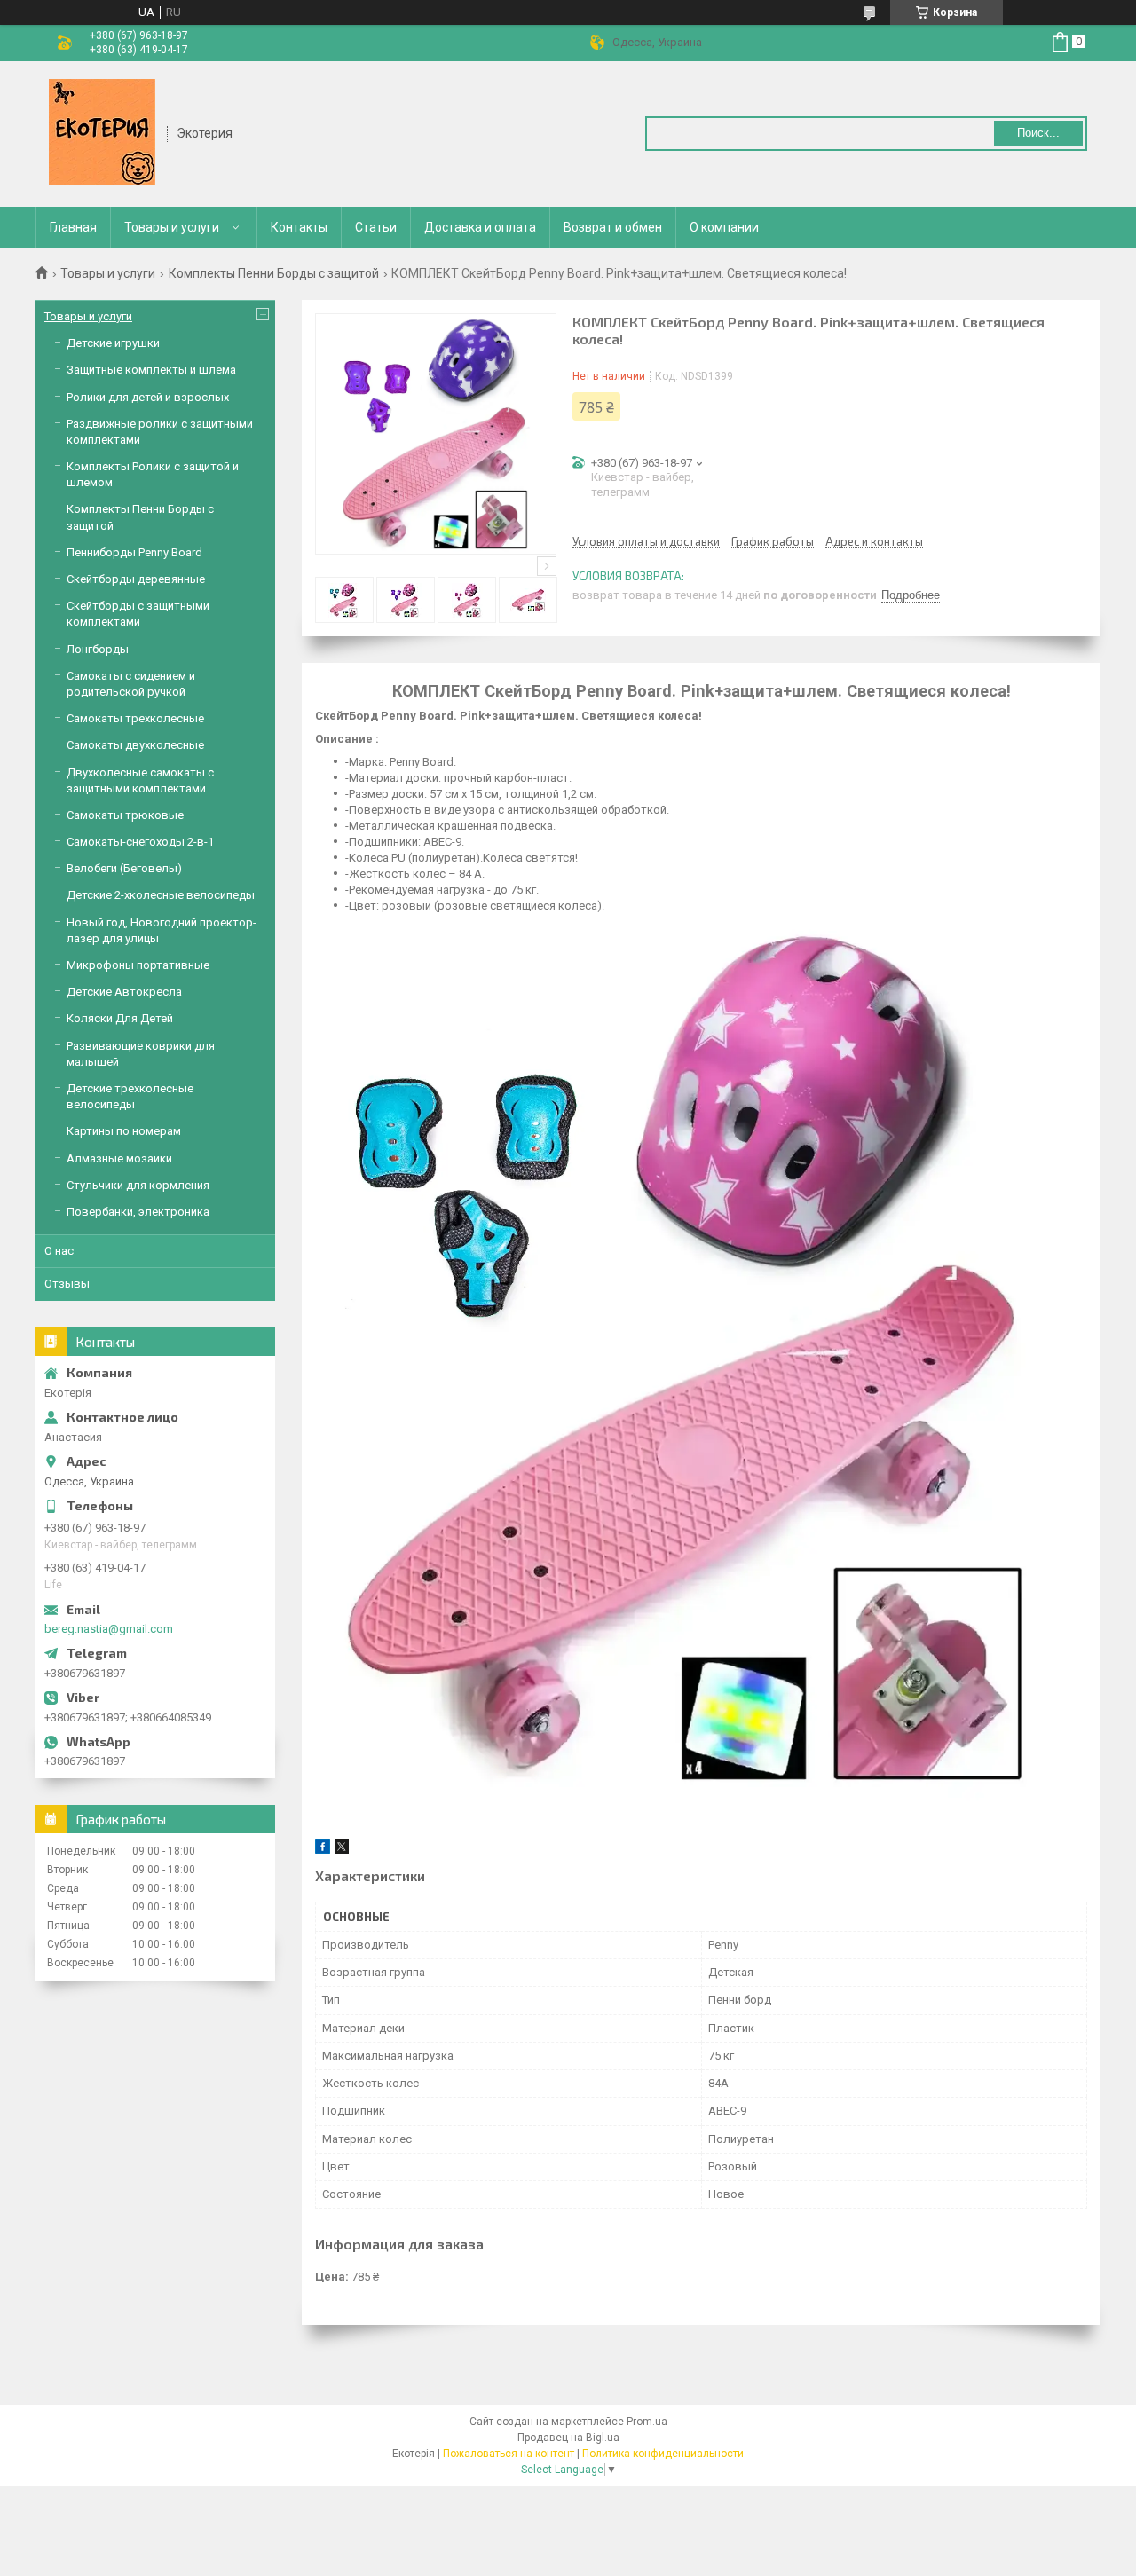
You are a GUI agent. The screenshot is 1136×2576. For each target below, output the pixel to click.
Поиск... (1038, 133)
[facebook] (323, 1850)
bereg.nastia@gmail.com (109, 1629)
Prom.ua (647, 2422)
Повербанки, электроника (138, 1212)
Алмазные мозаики (119, 1158)
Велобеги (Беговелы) (124, 868)
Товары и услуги (172, 227)
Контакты (299, 227)
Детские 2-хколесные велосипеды (161, 895)
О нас (59, 1251)
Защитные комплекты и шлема (151, 370)
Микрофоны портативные (138, 965)
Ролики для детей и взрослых (148, 397)
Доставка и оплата (480, 227)
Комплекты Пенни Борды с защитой (274, 273)
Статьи (376, 227)
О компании (724, 227)
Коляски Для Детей (120, 1018)
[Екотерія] (102, 132)
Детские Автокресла (124, 992)
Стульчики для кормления (138, 1185)
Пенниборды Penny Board (134, 552)
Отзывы (67, 1284)
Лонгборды (98, 649)
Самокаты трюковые (125, 815)
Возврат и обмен (613, 227)
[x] (342, 1850)
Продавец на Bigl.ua (568, 2438)
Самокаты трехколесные (135, 718)
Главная (73, 227)
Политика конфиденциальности (663, 2454)
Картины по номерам (124, 1131)
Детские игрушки (113, 343)
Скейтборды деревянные (136, 579)
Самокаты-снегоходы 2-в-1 (140, 842)
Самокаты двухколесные (135, 745)
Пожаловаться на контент (509, 2454)
